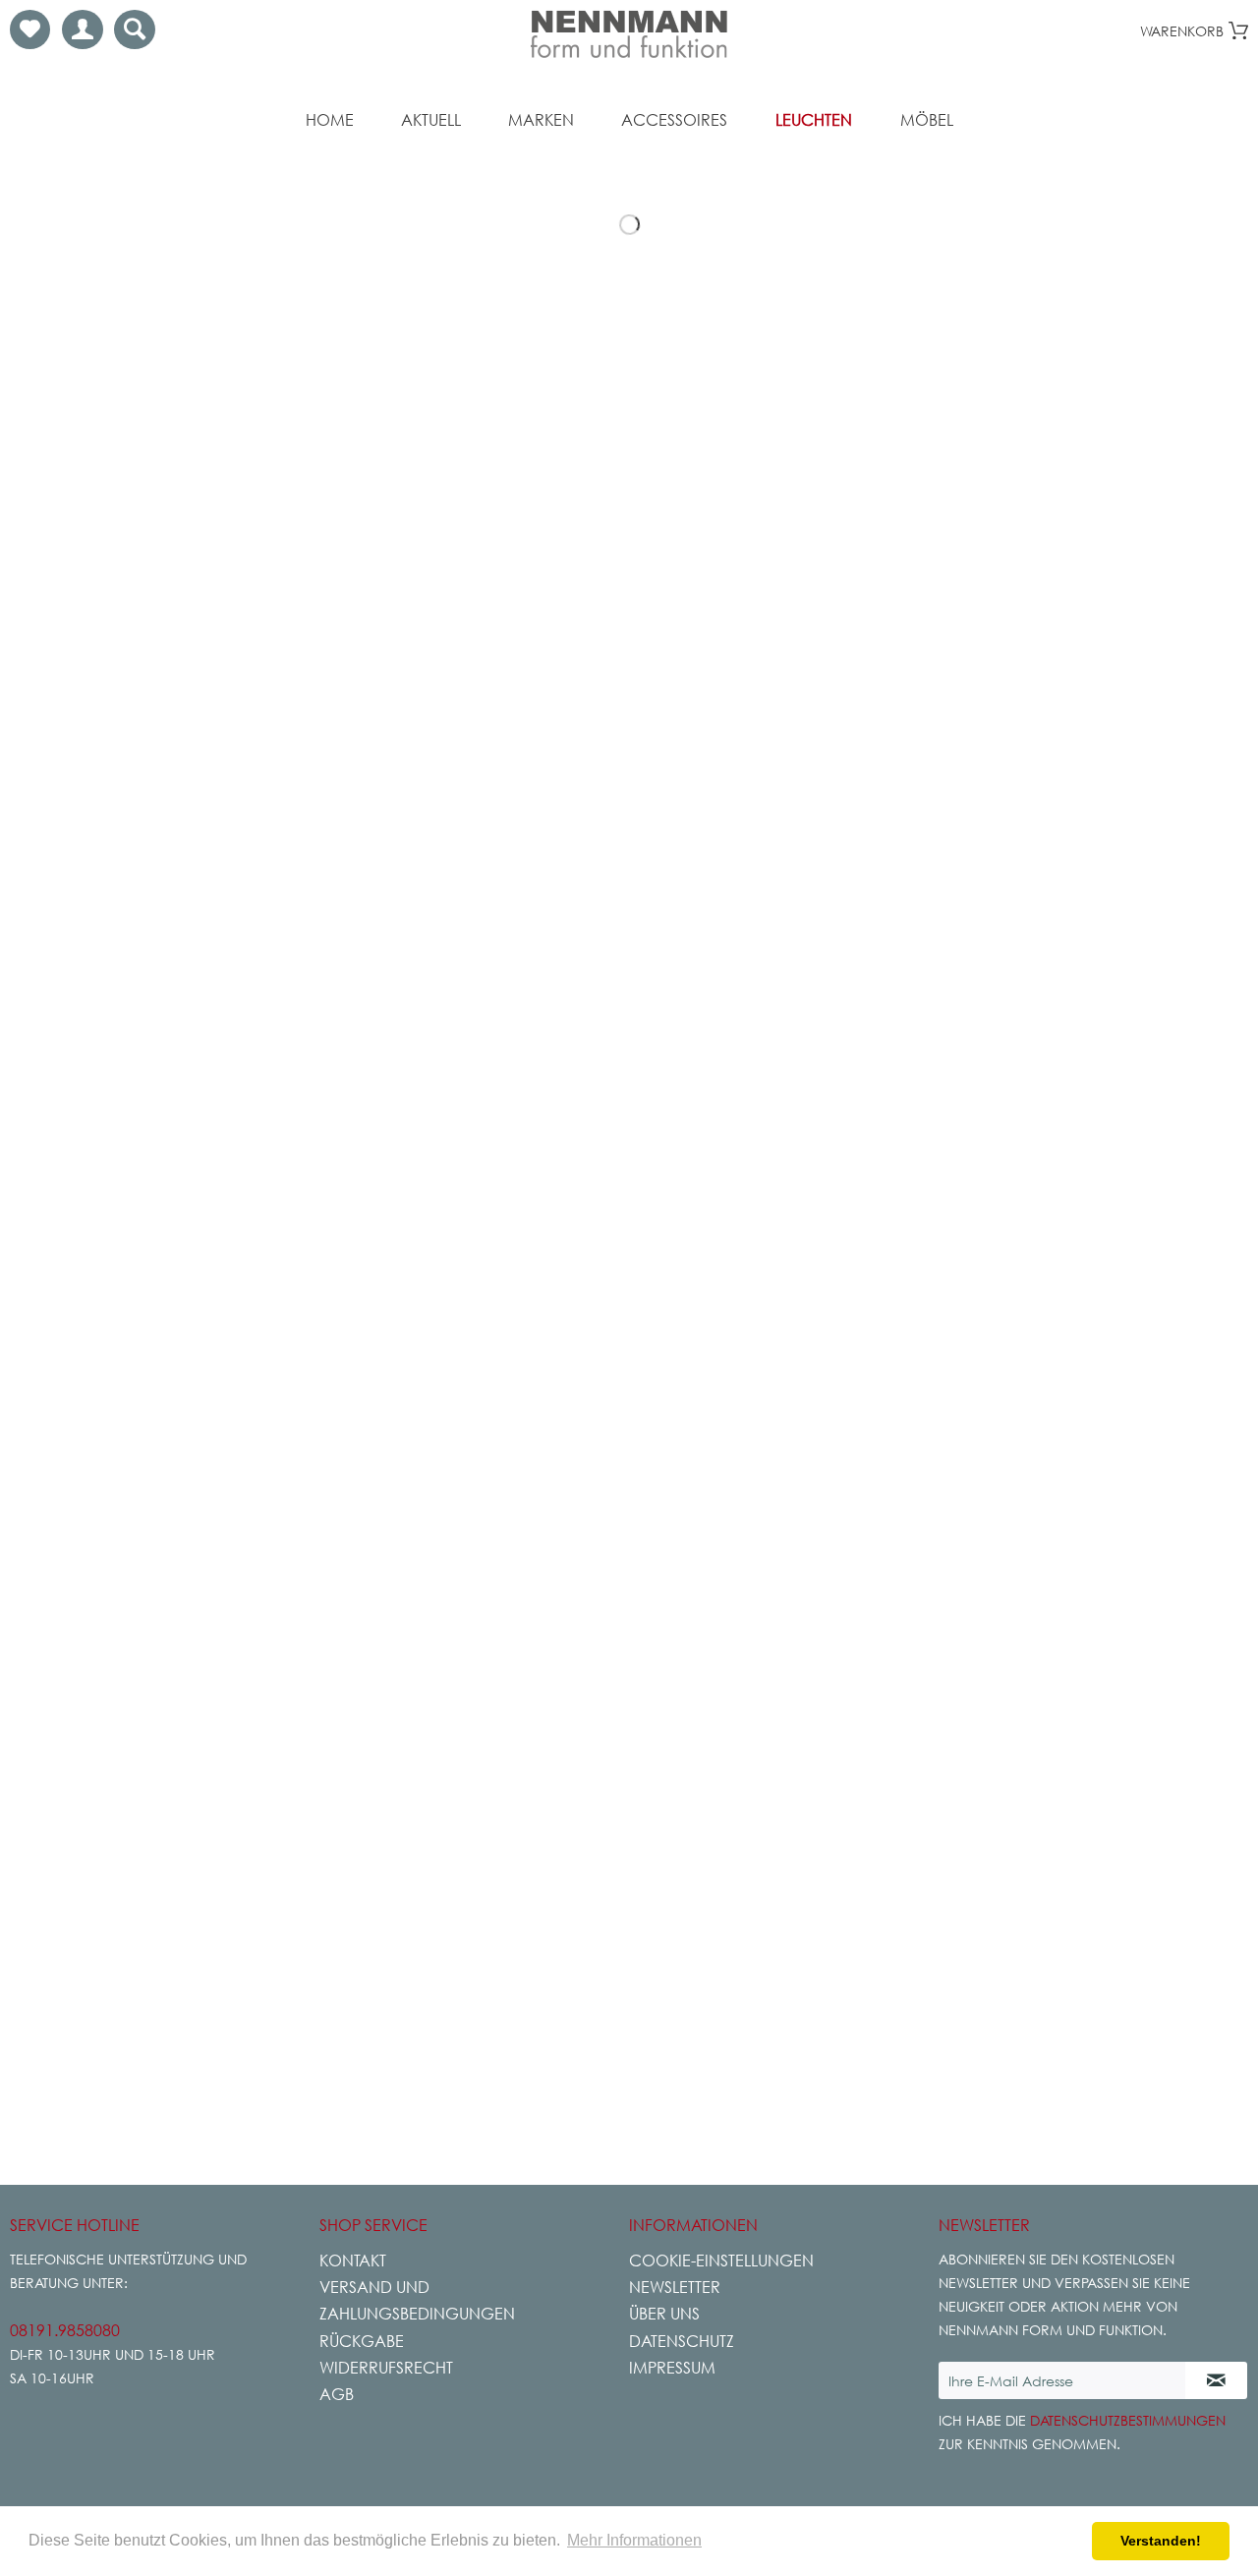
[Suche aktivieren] (135, 29)
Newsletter (675, 2287)
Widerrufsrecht (386, 2368)
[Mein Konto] (83, 29)
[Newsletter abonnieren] (1216, 2380)
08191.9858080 (65, 2330)
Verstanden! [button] (1161, 2541)
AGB (337, 2394)
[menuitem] (30, 29)
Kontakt (353, 2261)
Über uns (664, 2314)
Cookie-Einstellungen (721, 2261)
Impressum (672, 2368)
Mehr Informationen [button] (634, 2540)
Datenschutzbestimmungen (1128, 2420)
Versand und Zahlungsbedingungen (417, 2300)
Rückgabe (362, 2341)
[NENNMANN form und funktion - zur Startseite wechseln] (629, 34)
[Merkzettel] (30, 29)
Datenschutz (682, 2341)
